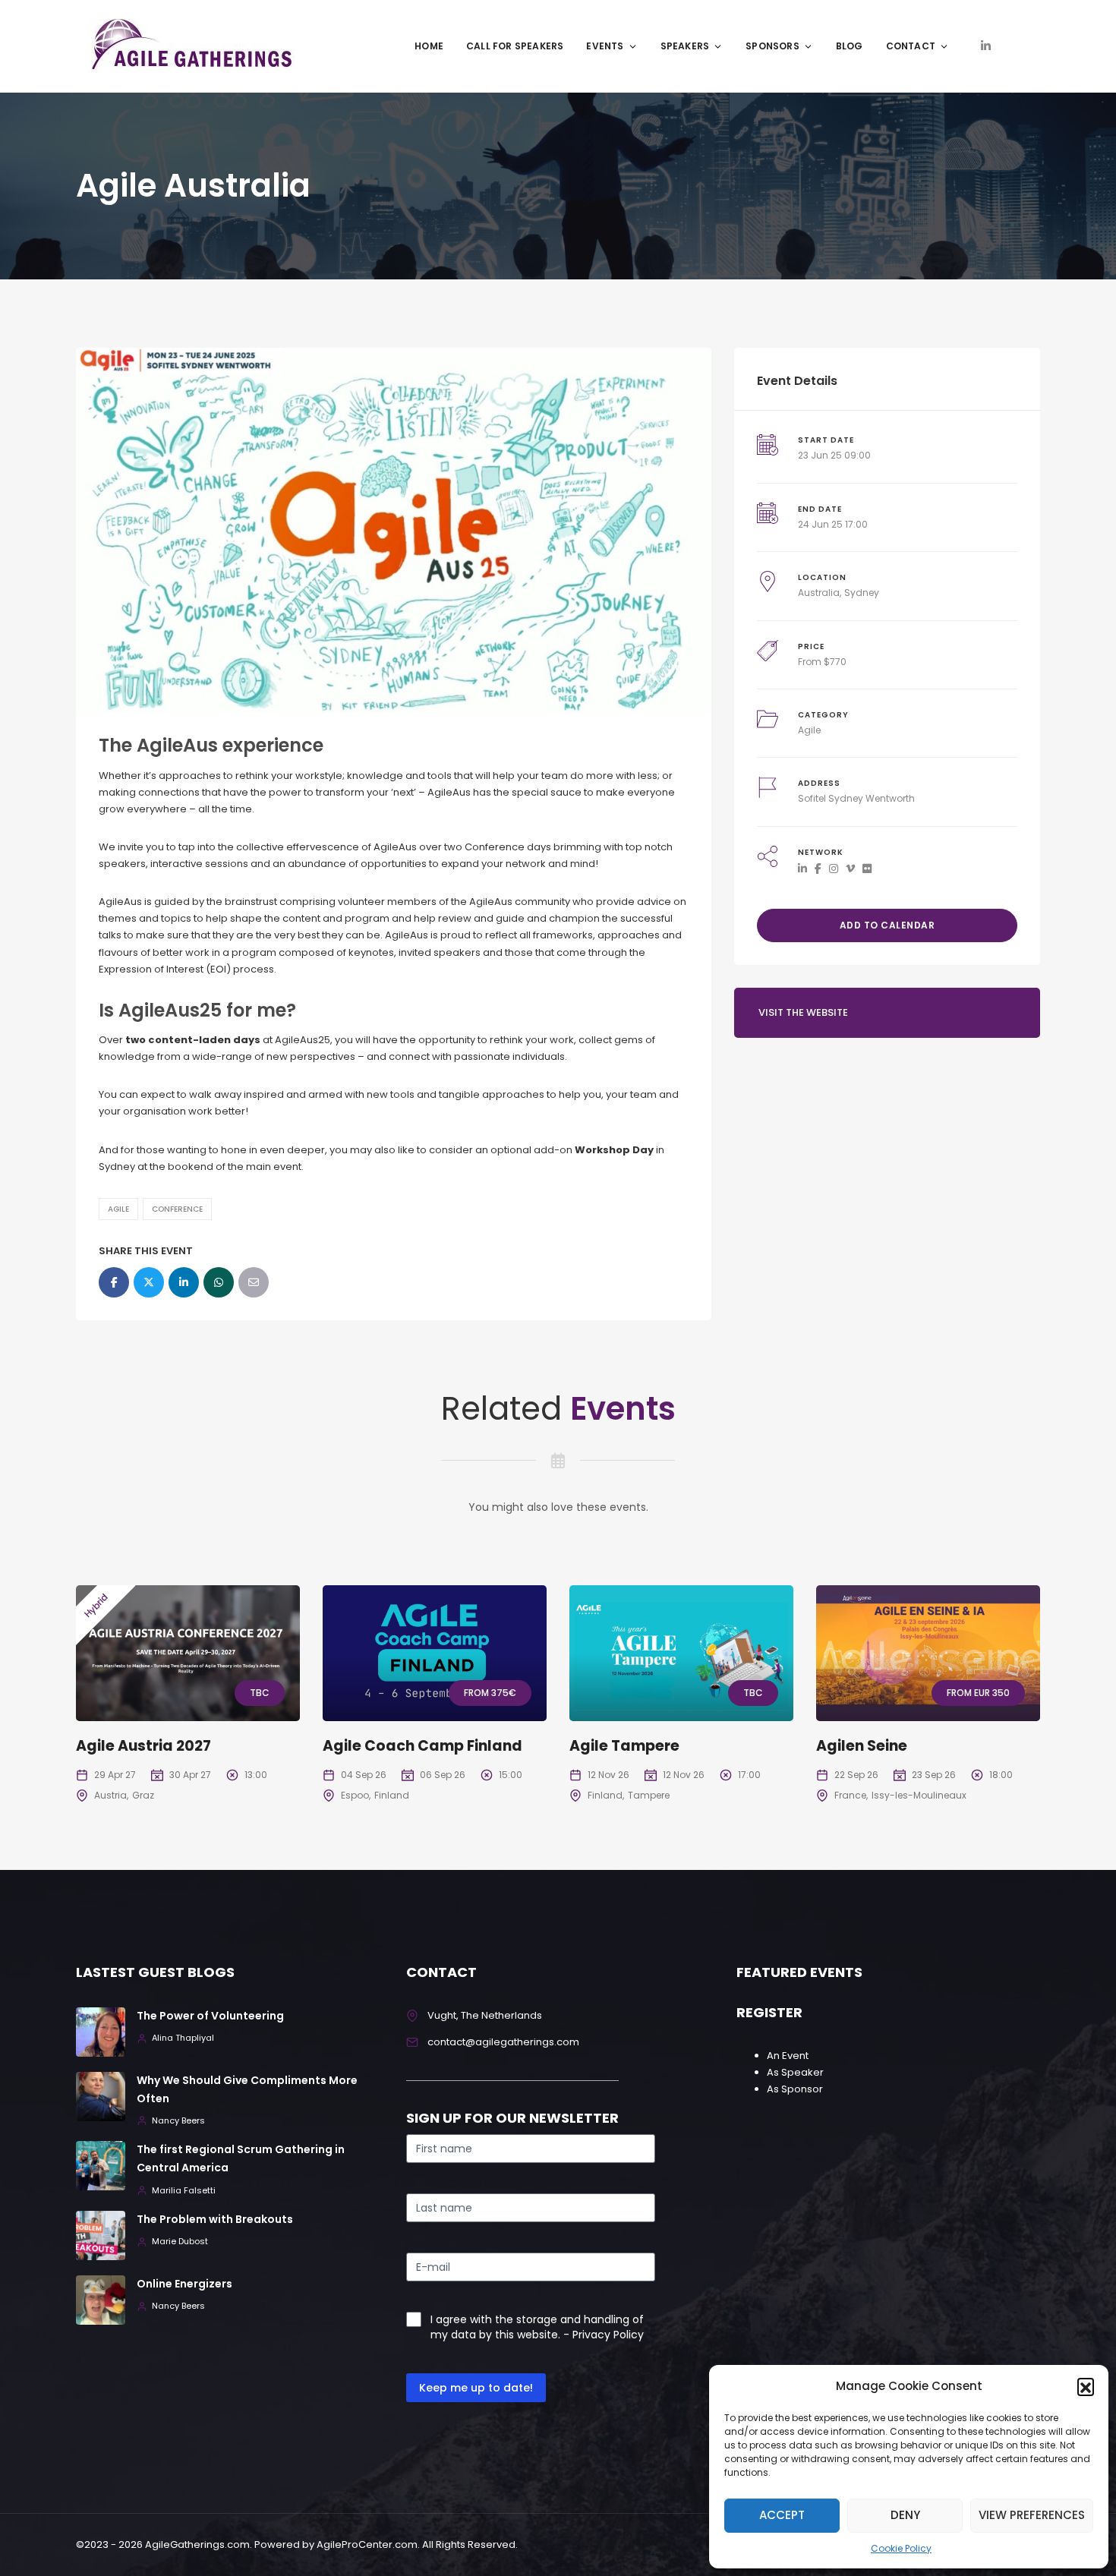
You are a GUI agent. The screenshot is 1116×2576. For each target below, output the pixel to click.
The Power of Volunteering (210, 2016)
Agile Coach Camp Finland (422, 1746)
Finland (392, 1795)
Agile (118, 1209)
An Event (788, 2056)
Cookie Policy (901, 2548)
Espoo (355, 1795)
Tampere (649, 1795)
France (850, 1795)
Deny (905, 2515)
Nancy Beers (178, 2121)
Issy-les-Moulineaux (919, 1795)
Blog (850, 46)
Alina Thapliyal (183, 2038)
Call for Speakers (515, 46)
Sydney (862, 593)
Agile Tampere (624, 1746)
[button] (1086, 2386)
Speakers (685, 46)
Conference (177, 1209)
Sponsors (772, 46)
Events (605, 46)
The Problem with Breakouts (215, 2219)
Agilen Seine (862, 1746)
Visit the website (803, 1012)
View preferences (1032, 2515)
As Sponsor (795, 2089)
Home (429, 46)
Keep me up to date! (476, 2388)
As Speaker (795, 2072)
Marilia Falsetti (184, 2191)
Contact (911, 46)
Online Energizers (184, 2284)
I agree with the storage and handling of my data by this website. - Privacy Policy (537, 2327)
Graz (143, 1795)
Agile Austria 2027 (143, 1746)
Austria (110, 1795)
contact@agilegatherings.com (503, 2042)
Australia (819, 593)
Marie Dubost (180, 2242)
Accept (782, 2515)
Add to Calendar (887, 925)
